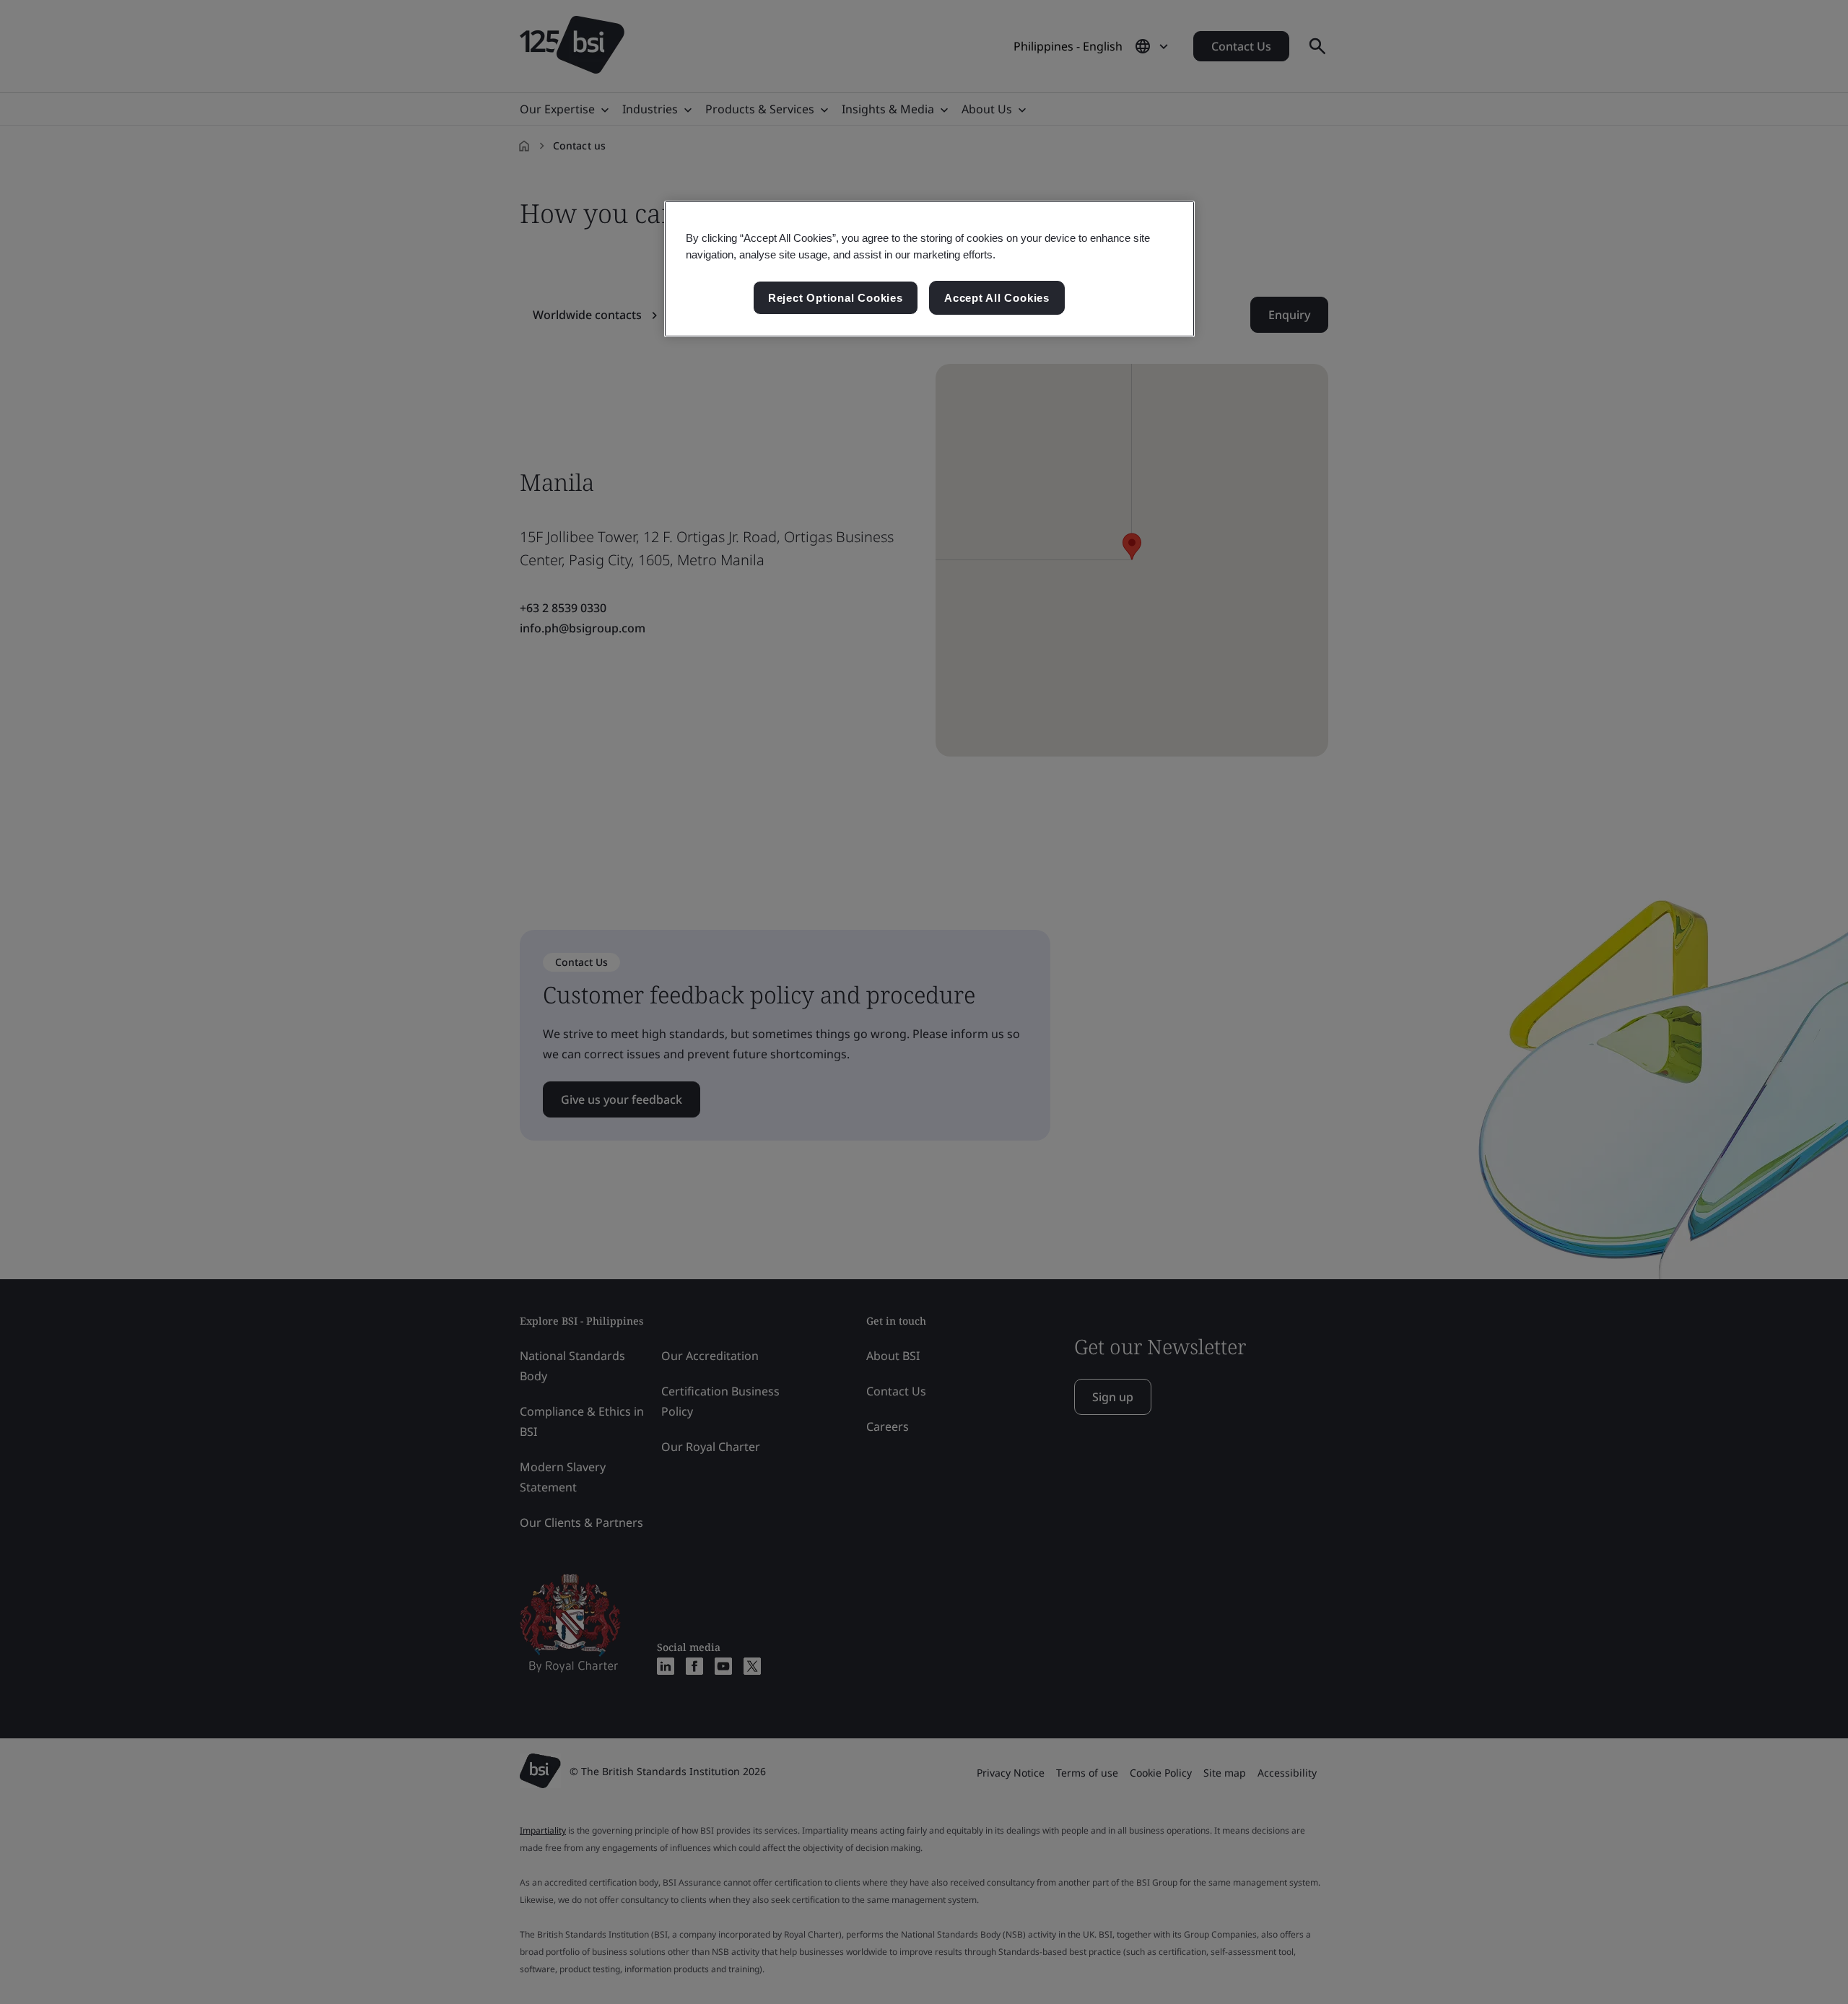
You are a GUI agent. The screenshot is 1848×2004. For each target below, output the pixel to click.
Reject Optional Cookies (836, 298)
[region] (929, 269)
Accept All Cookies (997, 298)
